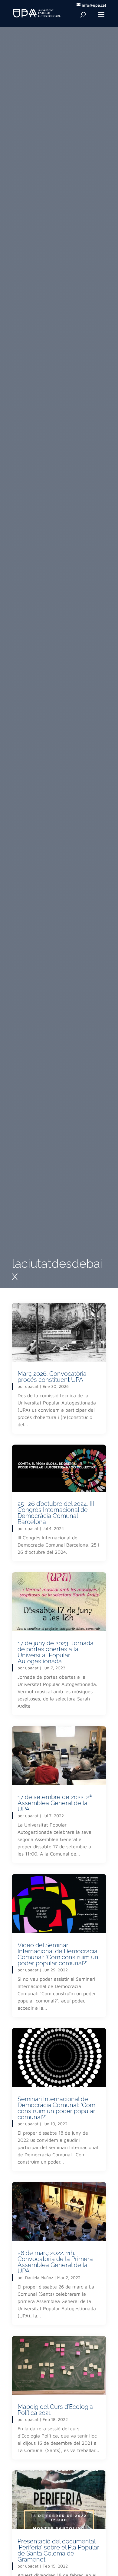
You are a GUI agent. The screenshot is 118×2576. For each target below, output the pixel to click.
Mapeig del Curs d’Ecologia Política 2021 (55, 2410)
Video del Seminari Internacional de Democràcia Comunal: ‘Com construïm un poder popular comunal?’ (58, 1954)
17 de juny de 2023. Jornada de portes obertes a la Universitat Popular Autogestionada (56, 1652)
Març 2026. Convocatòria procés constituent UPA (52, 1377)
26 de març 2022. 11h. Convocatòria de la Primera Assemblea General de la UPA (55, 2262)
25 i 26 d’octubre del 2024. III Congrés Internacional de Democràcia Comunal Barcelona (56, 1513)
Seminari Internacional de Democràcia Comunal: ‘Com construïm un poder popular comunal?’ (56, 2108)
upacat (32, 1386)
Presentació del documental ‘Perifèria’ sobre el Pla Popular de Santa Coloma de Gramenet (58, 2550)
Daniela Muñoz (39, 2277)
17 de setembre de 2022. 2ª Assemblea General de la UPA (55, 1803)
